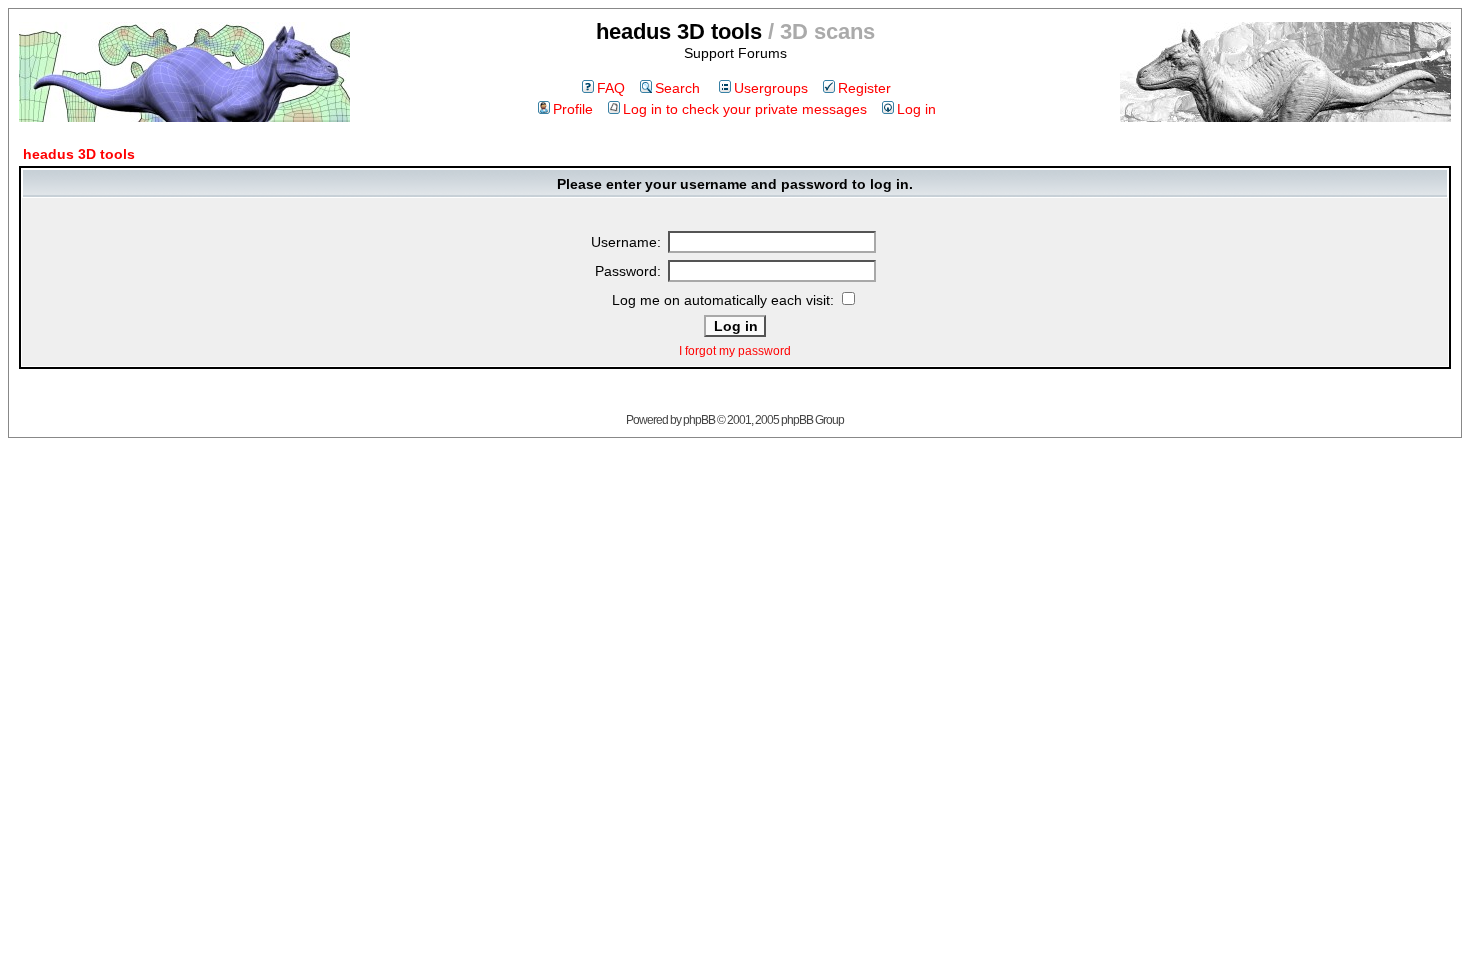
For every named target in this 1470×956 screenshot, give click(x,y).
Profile (573, 109)
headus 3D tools (79, 154)
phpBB (699, 420)
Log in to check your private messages (745, 109)
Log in (916, 109)
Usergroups (771, 88)
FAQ (611, 88)
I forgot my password (735, 351)
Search (677, 88)
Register (864, 88)
